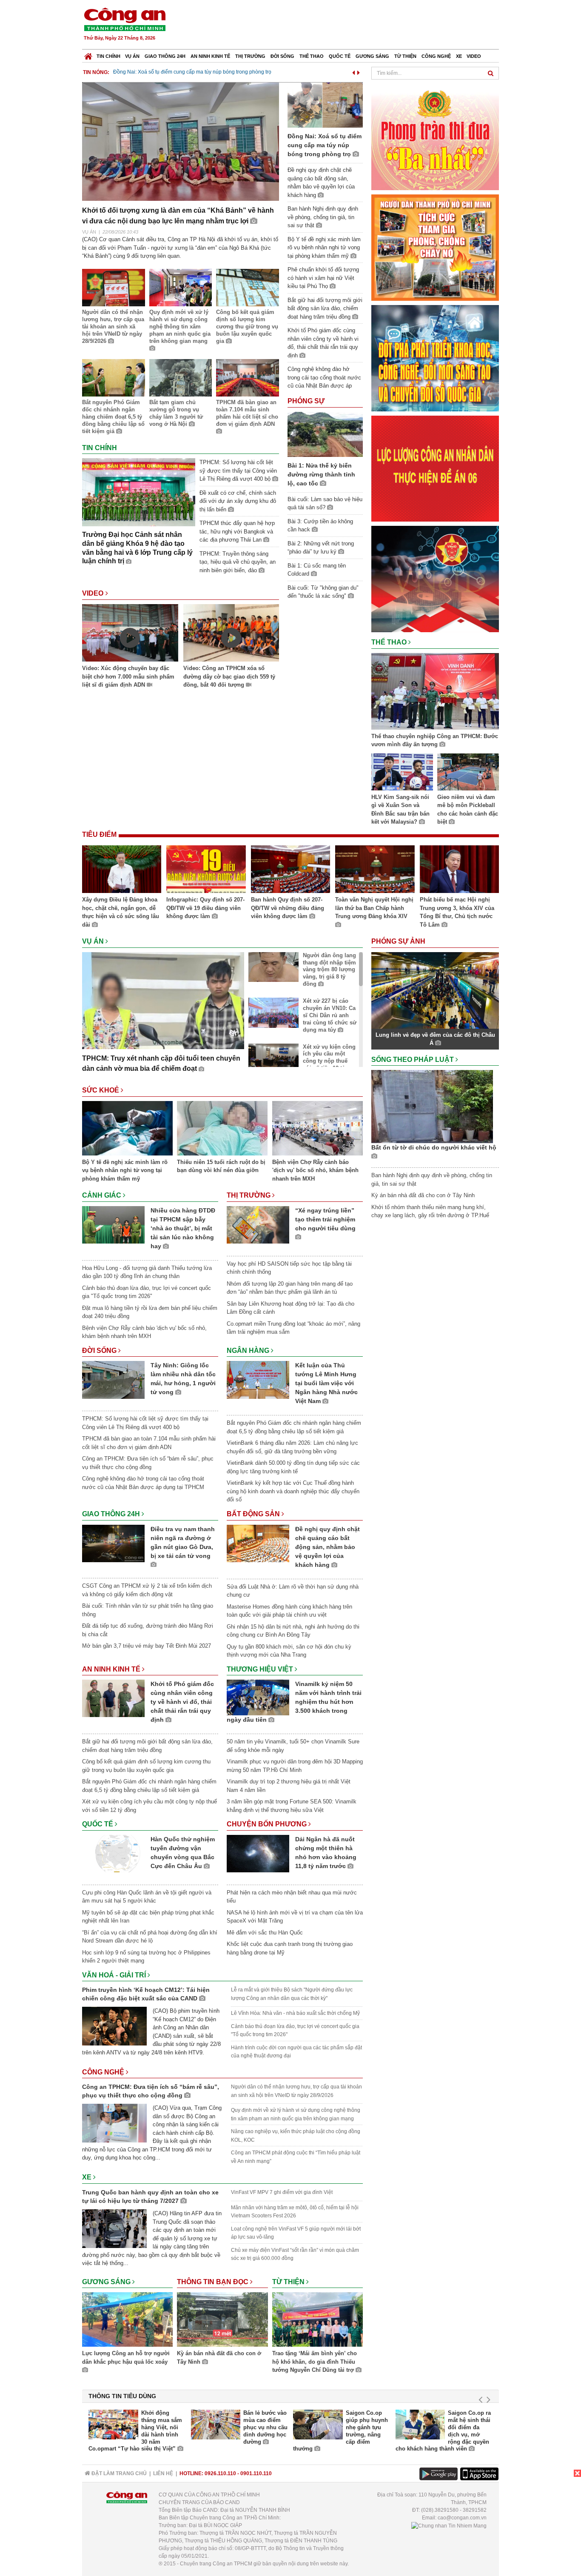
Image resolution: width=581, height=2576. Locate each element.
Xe (459, 56)
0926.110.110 (220, 2473)
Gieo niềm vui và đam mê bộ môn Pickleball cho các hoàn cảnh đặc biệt (468, 810)
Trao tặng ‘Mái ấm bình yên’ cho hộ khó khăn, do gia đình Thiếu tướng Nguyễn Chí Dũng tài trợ (315, 2362)
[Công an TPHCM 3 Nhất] (435, 136)
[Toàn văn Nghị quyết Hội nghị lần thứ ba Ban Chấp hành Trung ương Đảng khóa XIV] (375, 870)
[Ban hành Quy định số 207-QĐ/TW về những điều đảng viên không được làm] (290, 870)
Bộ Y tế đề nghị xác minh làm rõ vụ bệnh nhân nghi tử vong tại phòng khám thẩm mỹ (324, 248)
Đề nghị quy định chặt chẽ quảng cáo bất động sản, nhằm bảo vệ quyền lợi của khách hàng (328, 1547)
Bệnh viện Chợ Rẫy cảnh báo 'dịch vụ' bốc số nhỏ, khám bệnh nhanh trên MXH (315, 1170)
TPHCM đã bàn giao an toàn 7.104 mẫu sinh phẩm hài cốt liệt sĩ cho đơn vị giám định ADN (247, 413)
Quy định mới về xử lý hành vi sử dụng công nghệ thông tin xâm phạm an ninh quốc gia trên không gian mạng (180, 327)
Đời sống (282, 56)
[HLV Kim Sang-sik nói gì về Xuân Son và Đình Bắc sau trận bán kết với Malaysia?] (402, 773)
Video (474, 56)
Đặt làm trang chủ (118, 2473)
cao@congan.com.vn (462, 2518)
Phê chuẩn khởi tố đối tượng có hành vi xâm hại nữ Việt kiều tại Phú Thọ (323, 278)
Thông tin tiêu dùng (122, 2396)
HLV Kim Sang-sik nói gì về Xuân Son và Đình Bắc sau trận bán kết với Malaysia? (400, 810)
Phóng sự (306, 401)
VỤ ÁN (89, 232)
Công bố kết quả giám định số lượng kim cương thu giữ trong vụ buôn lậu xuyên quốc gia (247, 327)
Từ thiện (405, 56)
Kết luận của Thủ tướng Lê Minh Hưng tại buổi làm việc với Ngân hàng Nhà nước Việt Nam (326, 1383)
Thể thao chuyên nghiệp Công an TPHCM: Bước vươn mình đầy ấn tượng (435, 740)
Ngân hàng (249, 1351)
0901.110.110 (256, 2473)
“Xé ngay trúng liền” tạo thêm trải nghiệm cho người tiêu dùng (325, 1219)
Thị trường (250, 56)
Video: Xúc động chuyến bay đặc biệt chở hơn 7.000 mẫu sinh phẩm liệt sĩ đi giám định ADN (128, 676)
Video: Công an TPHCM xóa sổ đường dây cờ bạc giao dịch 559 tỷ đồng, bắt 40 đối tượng (229, 676)
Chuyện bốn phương (268, 1824)
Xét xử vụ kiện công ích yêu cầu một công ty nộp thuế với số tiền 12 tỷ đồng (329, 1061)
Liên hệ (163, 2473)
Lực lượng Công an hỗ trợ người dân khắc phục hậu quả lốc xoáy (126, 2358)
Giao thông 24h (165, 56)
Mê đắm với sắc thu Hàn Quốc (265, 1933)
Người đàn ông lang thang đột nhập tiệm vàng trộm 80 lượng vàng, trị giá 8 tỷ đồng (329, 970)
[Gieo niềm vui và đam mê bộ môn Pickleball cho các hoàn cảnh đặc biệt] (468, 773)
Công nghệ (436, 56)
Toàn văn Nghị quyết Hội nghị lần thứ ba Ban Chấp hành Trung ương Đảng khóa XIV (374, 908)
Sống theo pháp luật (413, 1060)
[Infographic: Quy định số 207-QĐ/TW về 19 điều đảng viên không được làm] (206, 870)
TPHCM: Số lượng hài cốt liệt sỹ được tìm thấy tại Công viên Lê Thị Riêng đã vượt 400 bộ (238, 471)
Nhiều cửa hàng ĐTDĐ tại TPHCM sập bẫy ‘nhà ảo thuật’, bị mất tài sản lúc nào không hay (183, 1228)
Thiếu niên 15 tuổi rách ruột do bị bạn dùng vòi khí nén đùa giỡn (221, 1166)
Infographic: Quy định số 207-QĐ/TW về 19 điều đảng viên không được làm (205, 908)
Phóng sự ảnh (399, 941)
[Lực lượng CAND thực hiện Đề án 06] (435, 468)
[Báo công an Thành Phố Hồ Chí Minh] (125, 19)
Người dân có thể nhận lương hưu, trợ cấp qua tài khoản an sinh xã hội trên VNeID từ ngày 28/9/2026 (113, 327)
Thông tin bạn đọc (214, 2282)
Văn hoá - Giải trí (115, 1975)
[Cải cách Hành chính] (435, 578)
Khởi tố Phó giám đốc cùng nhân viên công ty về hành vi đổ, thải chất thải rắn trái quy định (182, 1702)
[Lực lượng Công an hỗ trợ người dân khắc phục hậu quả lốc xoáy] (127, 2321)
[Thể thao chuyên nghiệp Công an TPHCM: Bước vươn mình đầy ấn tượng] (435, 693)
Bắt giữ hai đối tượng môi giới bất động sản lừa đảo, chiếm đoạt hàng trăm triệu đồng (325, 308)
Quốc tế (340, 56)
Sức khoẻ (101, 1090)
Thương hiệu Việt (261, 1669)
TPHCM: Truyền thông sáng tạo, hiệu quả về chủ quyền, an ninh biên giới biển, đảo (238, 562)
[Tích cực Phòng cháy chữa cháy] (435, 247)
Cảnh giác (103, 1195)
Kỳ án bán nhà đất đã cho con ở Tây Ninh (219, 2358)
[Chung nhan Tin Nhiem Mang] (449, 2525)
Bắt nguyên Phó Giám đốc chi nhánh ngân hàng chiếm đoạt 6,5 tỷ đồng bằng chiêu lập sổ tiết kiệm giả (113, 417)
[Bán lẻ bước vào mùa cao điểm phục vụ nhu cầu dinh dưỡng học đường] (216, 2425)
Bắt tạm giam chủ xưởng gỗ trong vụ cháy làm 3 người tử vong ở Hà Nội (176, 413)
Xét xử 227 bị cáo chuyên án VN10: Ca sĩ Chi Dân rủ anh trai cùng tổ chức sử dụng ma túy (330, 1015)
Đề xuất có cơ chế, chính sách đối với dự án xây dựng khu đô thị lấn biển (238, 501)
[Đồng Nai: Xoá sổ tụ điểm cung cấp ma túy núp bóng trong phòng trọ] (325, 105)
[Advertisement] (345, 26)
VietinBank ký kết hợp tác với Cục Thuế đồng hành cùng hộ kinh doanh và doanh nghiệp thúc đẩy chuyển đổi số (293, 1491)
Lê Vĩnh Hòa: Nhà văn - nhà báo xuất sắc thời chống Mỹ (295, 2013)
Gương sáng (372, 56)
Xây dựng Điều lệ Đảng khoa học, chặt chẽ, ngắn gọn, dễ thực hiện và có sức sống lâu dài (121, 912)
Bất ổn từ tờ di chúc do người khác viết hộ (434, 1147)
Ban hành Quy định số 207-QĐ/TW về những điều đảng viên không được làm (288, 908)
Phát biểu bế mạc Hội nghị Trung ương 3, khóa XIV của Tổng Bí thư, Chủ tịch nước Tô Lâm (457, 912)
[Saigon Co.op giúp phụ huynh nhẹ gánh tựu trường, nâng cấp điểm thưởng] (318, 2425)
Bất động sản (254, 1514)
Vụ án (132, 56)
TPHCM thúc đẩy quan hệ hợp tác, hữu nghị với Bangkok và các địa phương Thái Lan (237, 531)
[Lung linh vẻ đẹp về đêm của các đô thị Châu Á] (435, 990)
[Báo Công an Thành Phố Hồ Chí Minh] (88, 54)
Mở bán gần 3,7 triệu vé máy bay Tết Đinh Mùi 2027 (147, 1646)
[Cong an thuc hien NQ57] (435, 358)
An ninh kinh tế (210, 56)
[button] (353, 71)
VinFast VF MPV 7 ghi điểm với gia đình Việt (282, 2192)
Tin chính (108, 56)
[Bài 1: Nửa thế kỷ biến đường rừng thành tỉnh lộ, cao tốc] (325, 434)
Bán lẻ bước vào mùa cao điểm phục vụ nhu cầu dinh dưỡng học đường (265, 2427)
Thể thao (312, 56)
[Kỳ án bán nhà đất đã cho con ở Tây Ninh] (222, 2321)
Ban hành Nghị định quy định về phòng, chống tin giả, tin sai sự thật (323, 217)
